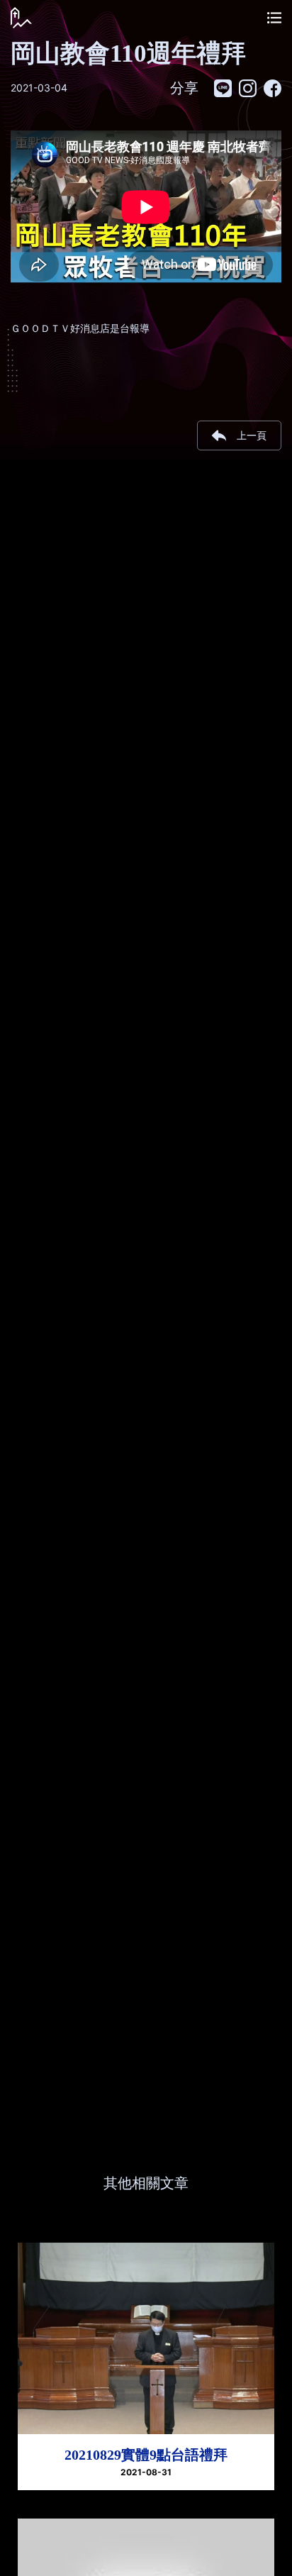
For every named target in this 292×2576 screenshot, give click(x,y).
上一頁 (252, 435)
